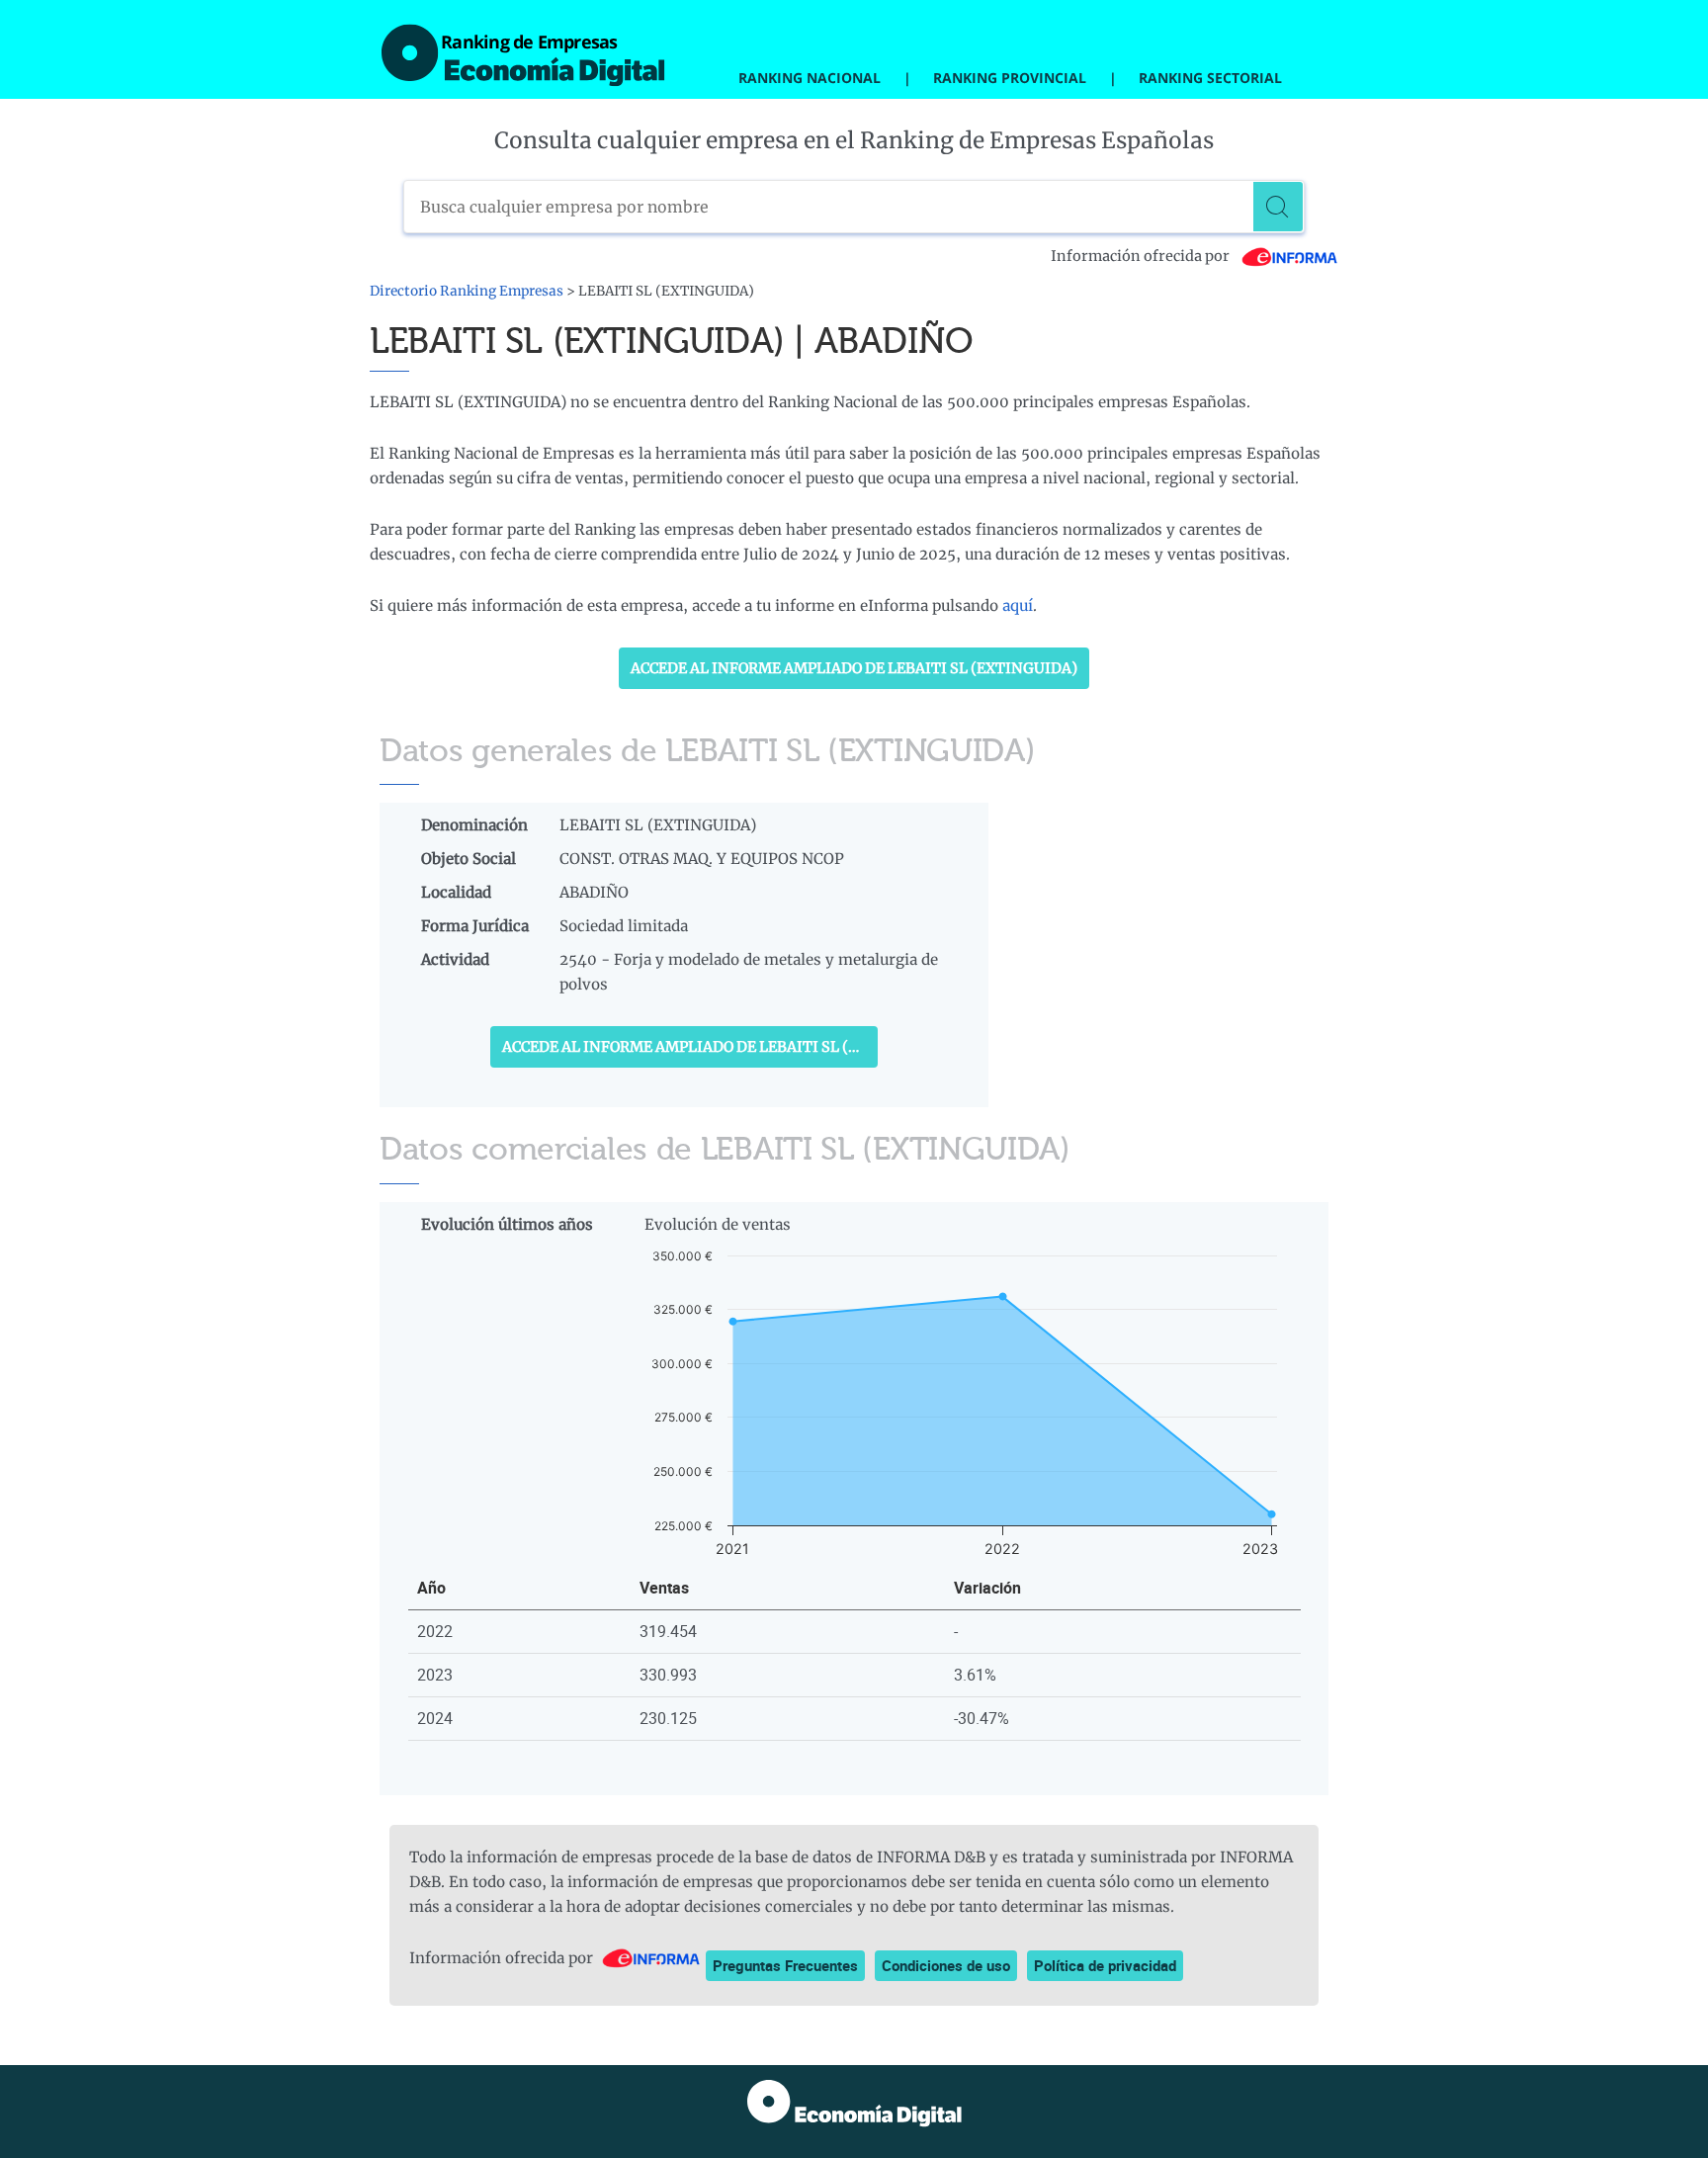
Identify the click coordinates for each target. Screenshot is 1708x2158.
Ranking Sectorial (1210, 78)
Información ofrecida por (1142, 256)
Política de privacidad (1105, 1965)
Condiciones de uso (946, 1965)
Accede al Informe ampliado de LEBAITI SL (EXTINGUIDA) (854, 668)
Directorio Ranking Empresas (467, 291)
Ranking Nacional (810, 78)
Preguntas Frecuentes (785, 1965)
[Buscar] (1278, 207)
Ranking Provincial (1010, 78)
